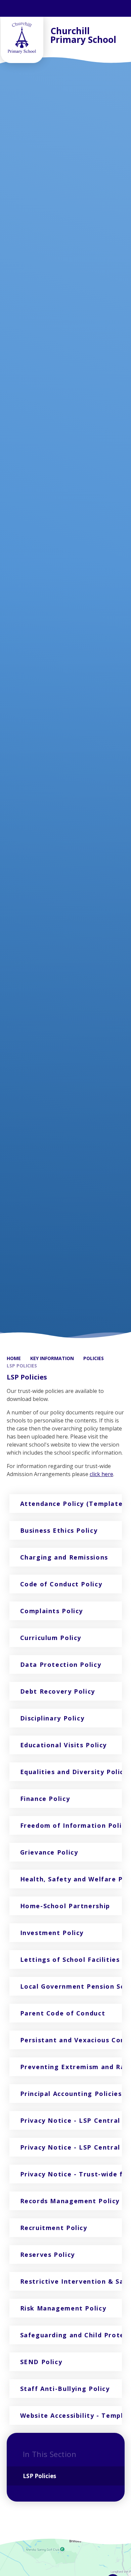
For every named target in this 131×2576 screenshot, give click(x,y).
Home (14, 1358)
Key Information (52, 1358)
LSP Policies (22, 1366)
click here (101, 1474)
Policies (94, 1358)
